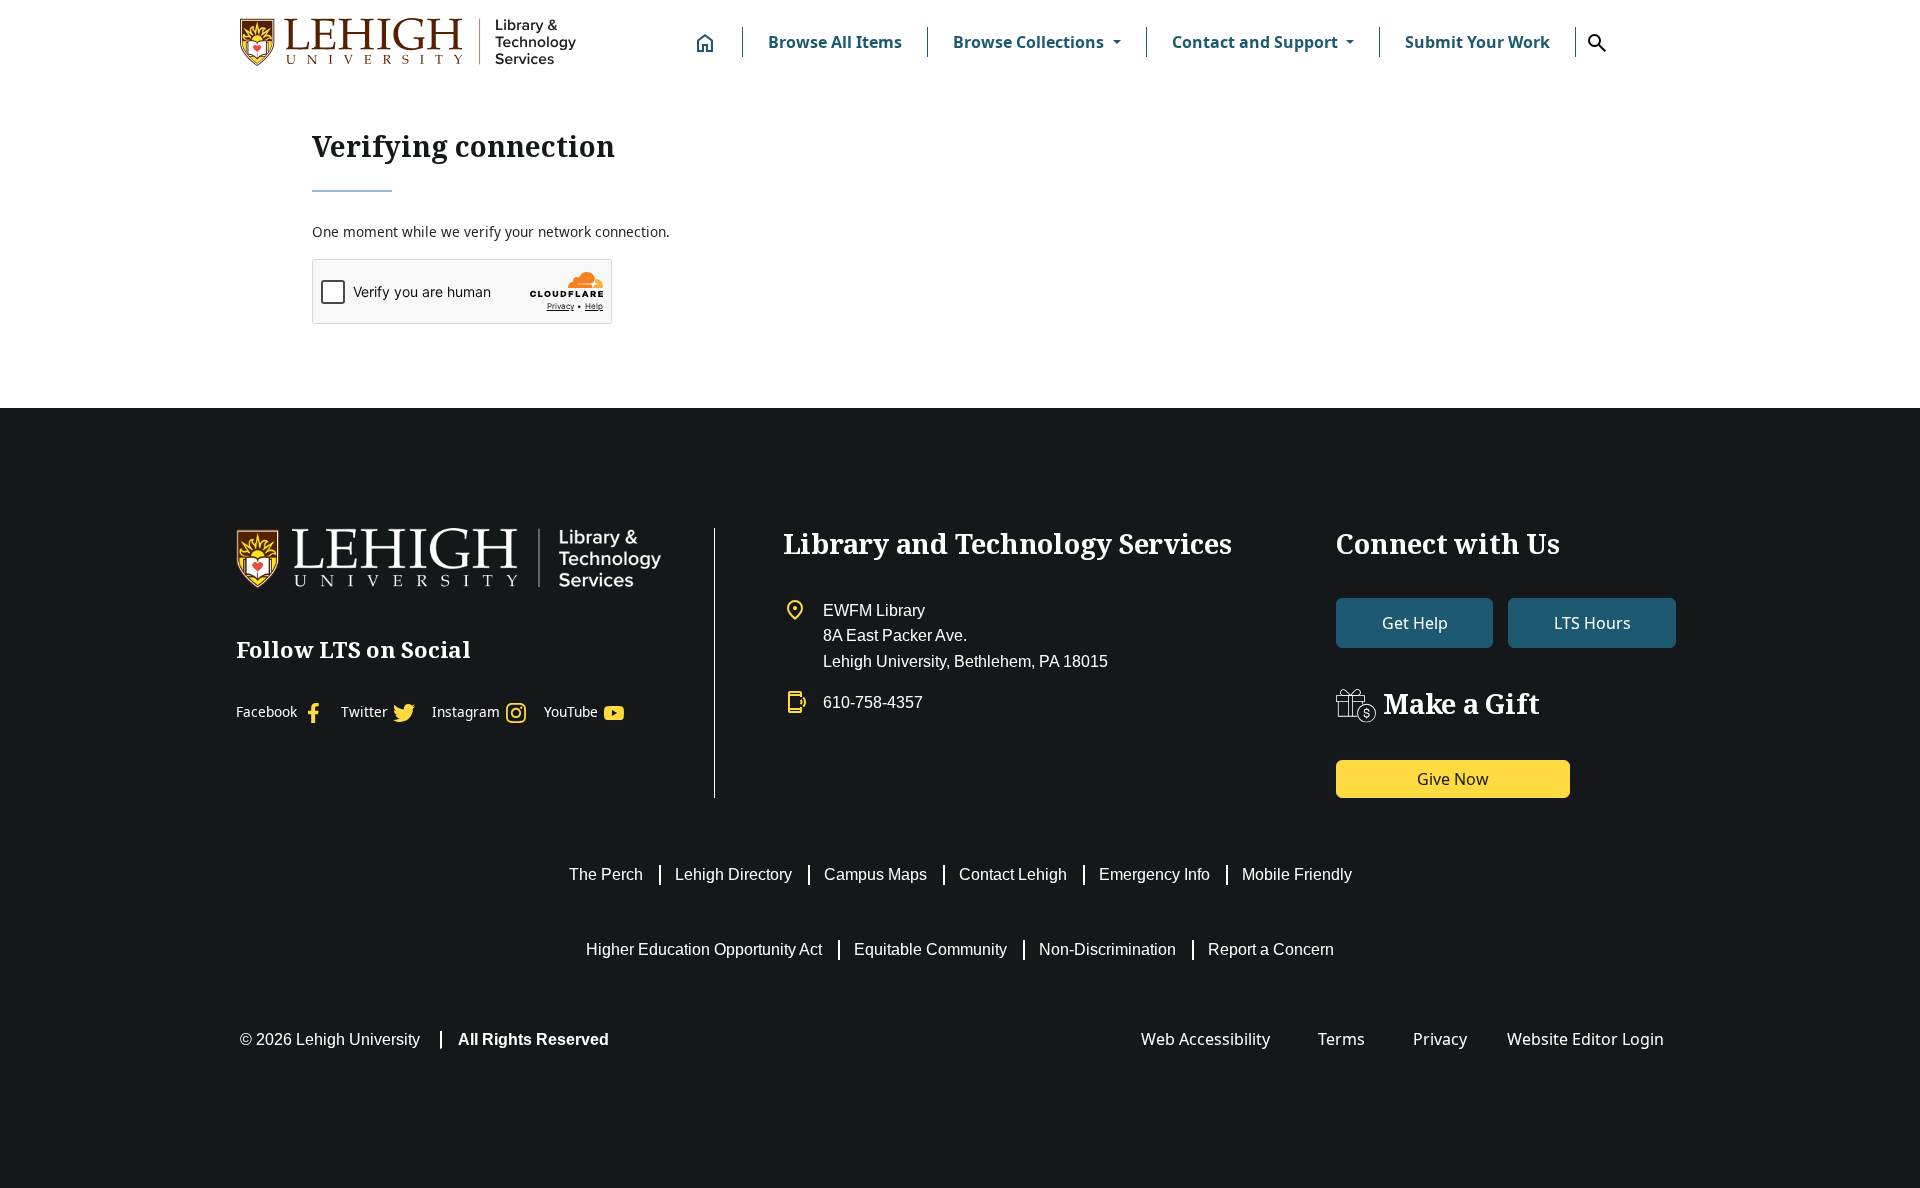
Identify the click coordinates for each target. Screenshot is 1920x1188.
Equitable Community (930, 949)
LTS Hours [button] (1592, 623)
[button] (1036, 42)
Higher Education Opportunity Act (704, 949)
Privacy (1440, 1039)
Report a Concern (1271, 949)
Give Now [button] (1453, 779)
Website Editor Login (1585, 1039)
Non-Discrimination (1107, 949)
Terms (1341, 1039)
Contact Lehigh (1013, 874)
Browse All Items (835, 42)
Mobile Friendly (1297, 874)
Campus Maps (875, 874)
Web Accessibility (1205, 1039)
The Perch (606, 874)
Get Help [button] (1415, 623)
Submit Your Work (1477, 42)
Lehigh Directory (733, 874)
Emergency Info (1154, 874)
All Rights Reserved (533, 1039)
